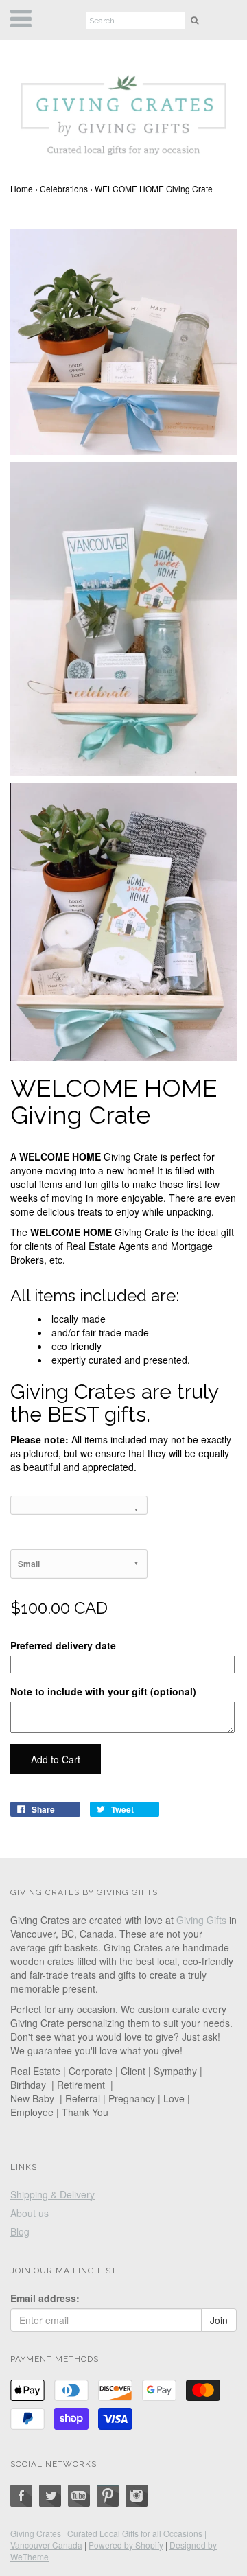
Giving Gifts (201, 1920)
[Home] (123, 112)
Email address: (45, 2298)
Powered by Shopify (126, 2545)
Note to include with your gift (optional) (103, 1691)
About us (30, 2213)
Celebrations (64, 188)
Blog (20, 2231)
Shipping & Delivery (52, 2194)
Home (22, 188)
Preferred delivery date (63, 1645)
